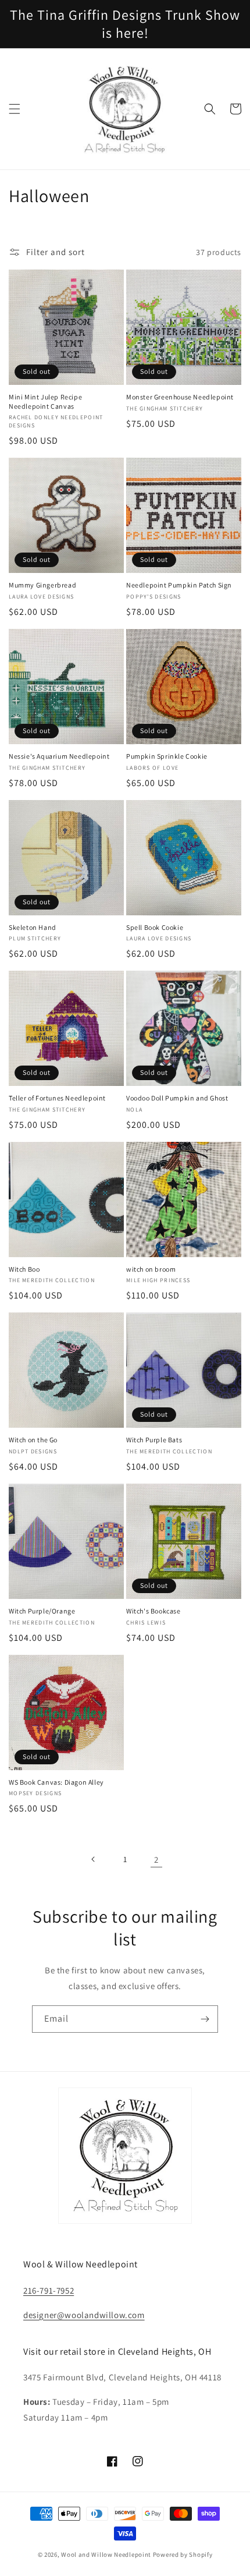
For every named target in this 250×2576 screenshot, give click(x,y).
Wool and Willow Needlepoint (106, 2554)
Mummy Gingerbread (42, 585)
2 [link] (156, 1860)
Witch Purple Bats (154, 1440)
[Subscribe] (205, 2019)
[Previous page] (94, 1859)
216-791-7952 (49, 2290)
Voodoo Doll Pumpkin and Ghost (177, 1098)
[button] (15, 109)
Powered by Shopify (183, 2554)
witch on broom (151, 1269)
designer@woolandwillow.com (84, 2315)
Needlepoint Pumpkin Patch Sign (179, 585)
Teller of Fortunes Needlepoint (57, 1098)
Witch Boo (24, 1269)
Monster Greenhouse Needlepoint (180, 397)
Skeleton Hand (33, 927)
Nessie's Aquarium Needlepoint (59, 756)
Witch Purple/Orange (42, 1611)
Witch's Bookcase (153, 1611)
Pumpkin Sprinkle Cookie (167, 756)
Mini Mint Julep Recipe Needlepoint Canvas (45, 401)
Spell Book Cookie (155, 927)
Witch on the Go (33, 1440)
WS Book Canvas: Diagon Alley (56, 1782)
